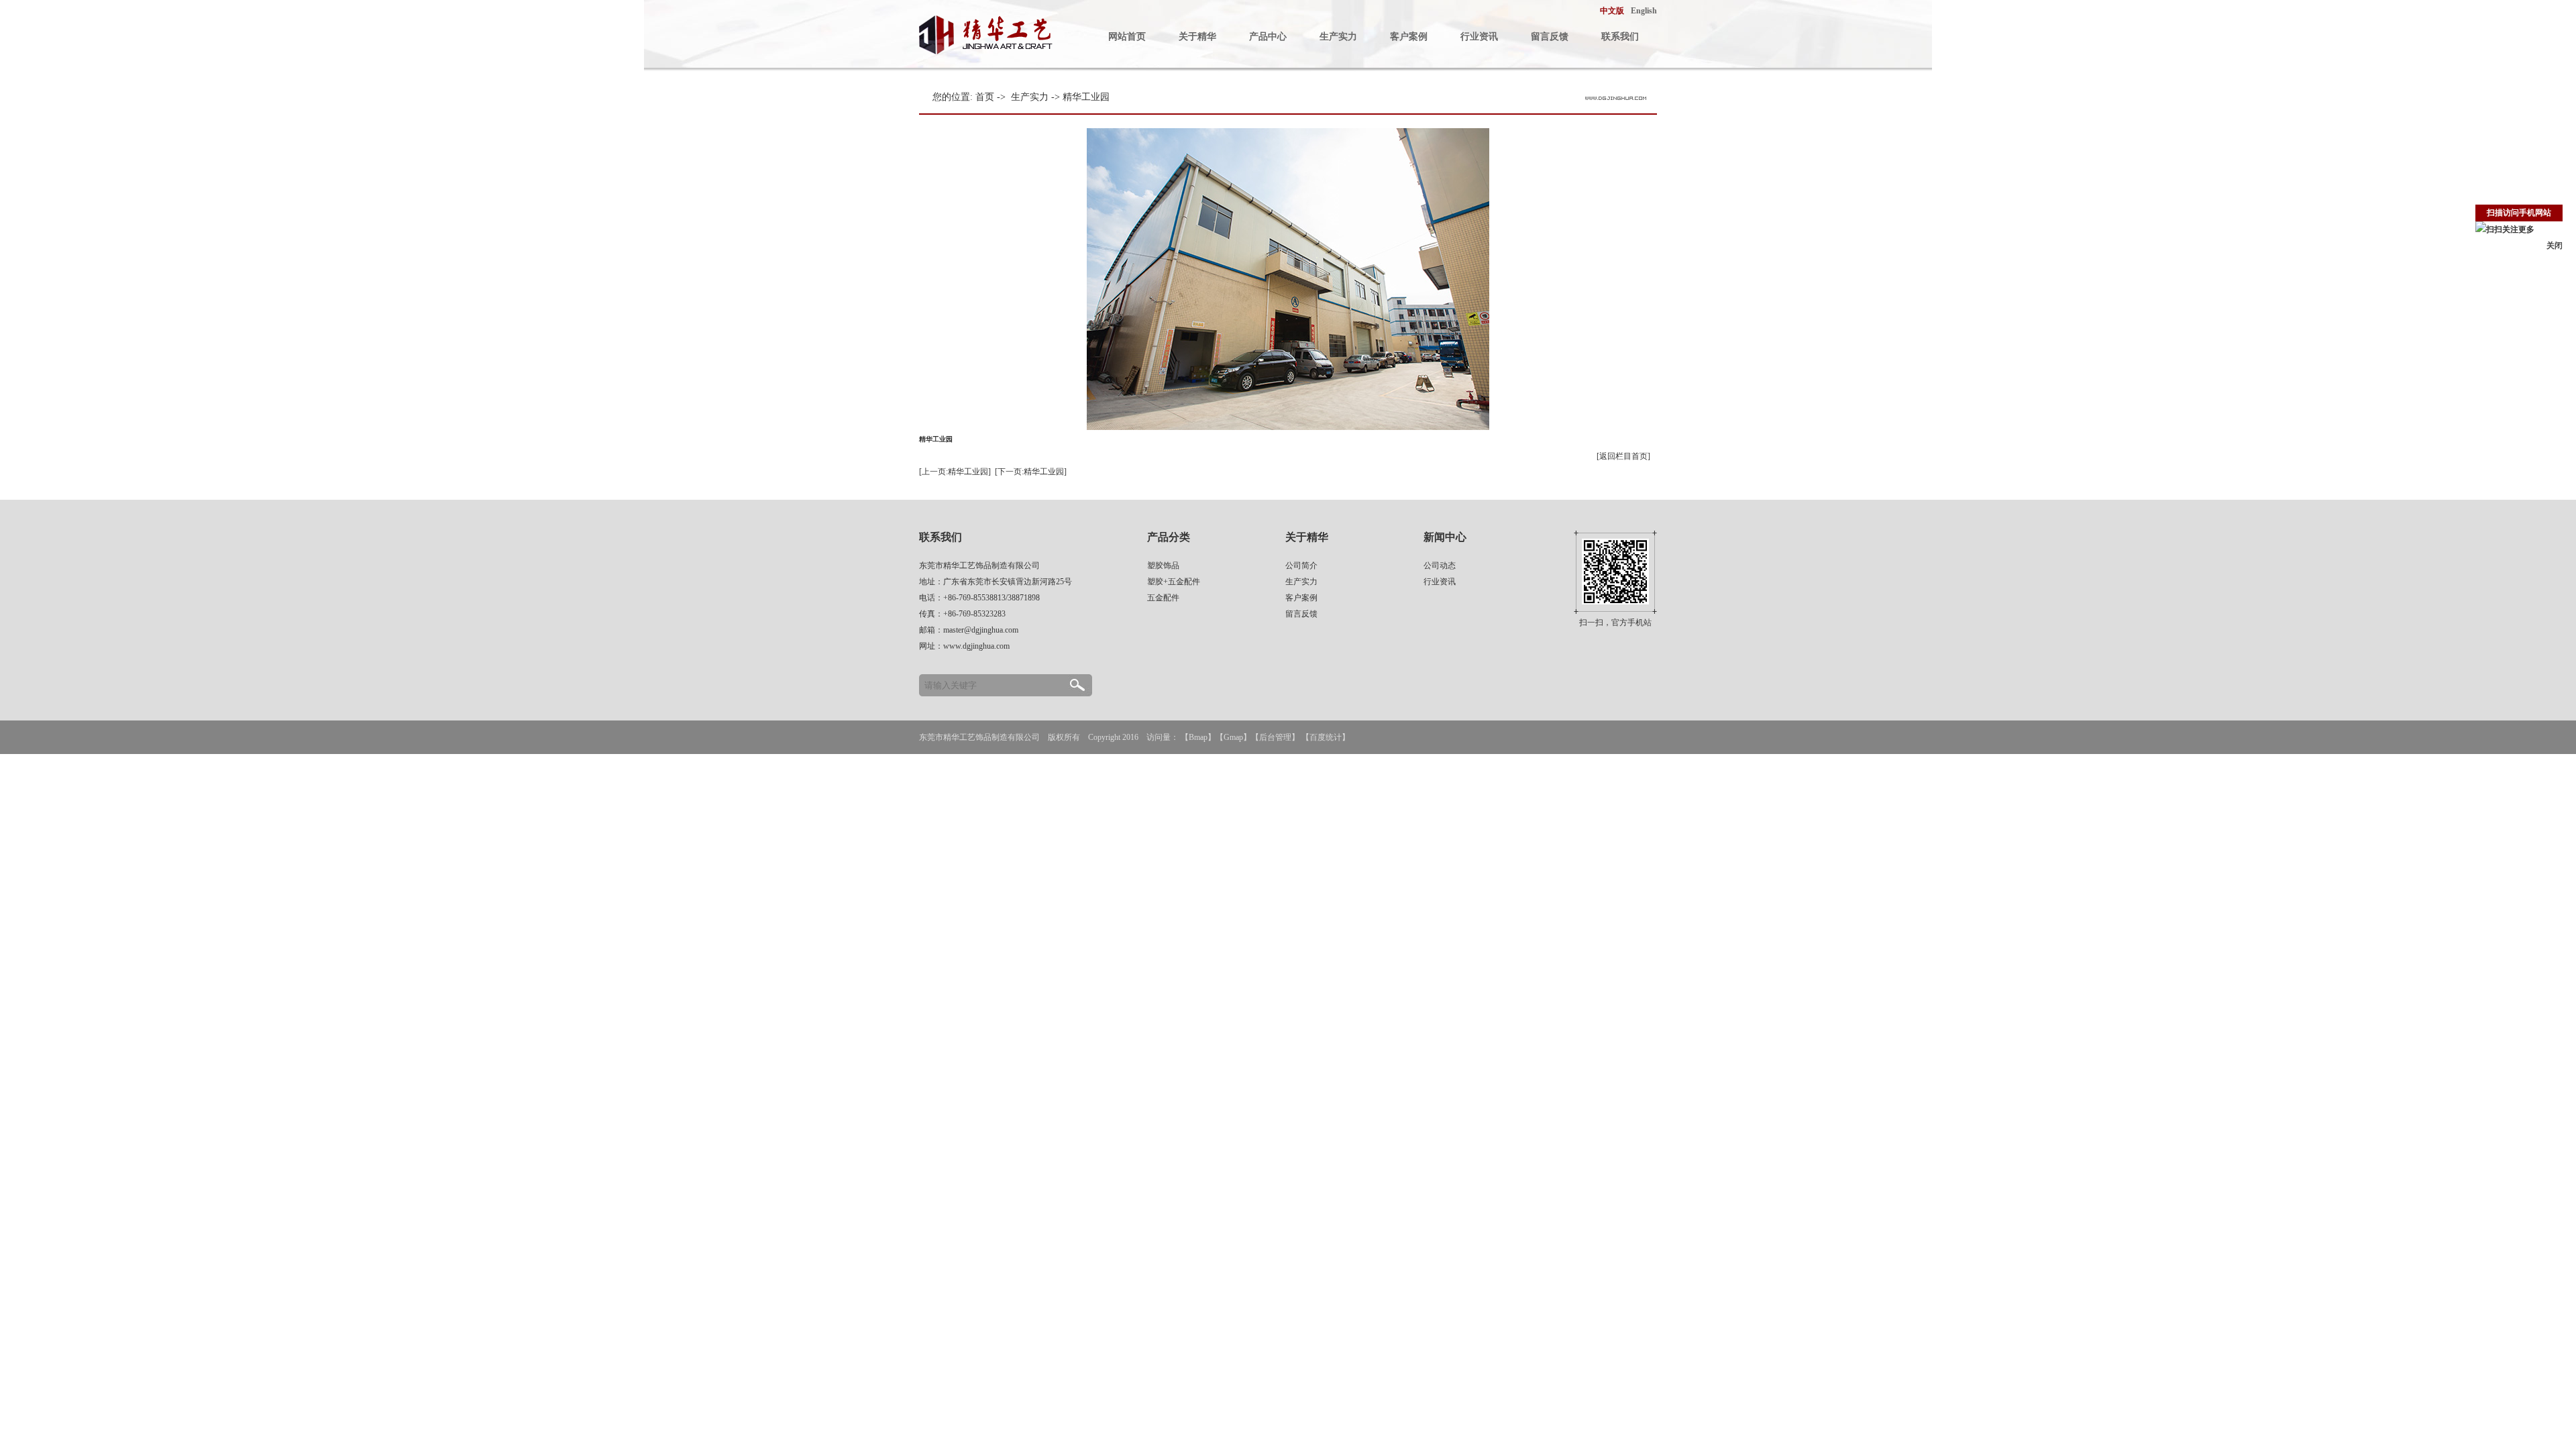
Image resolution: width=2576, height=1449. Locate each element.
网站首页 (1127, 37)
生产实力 (1338, 37)
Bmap (1198, 737)
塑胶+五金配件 (1174, 582)
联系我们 (1620, 37)
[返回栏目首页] (1623, 456)
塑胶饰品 (1163, 566)
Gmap (1233, 737)
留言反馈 (1550, 37)
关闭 (2555, 246)
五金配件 (1163, 598)
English (1644, 11)
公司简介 (1301, 566)
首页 (985, 97)
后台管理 (1275, 737)
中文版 (1612, 11)
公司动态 (1440, 566)
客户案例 (1409, 37)
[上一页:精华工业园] (955, 472)
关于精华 (1197, 37)
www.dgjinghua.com (976, 646)
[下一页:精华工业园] (1031, 472)
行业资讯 (1479, 37)
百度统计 (1326, 737)
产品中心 (1268, 37)
